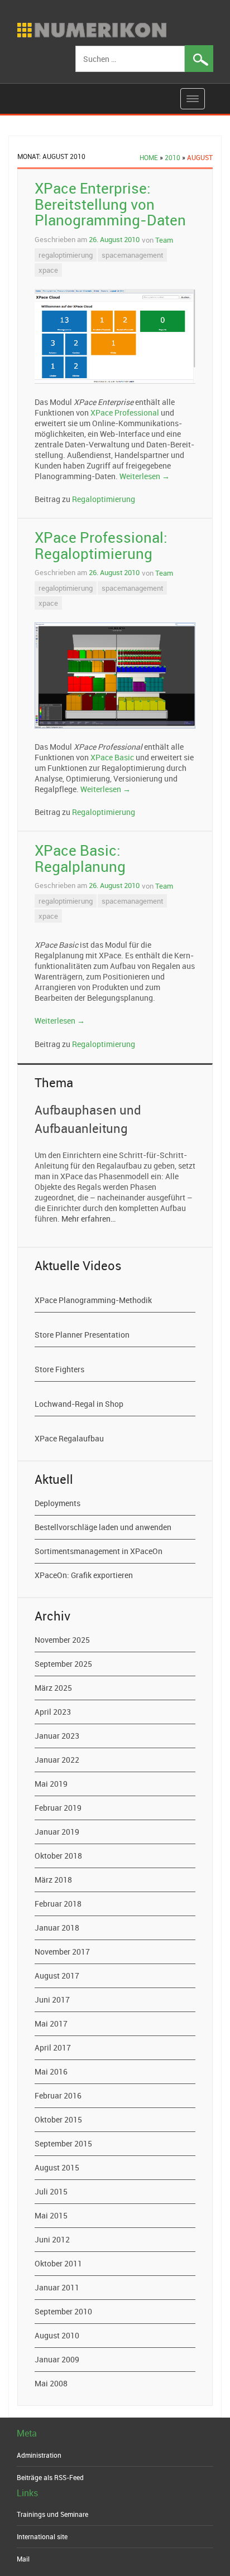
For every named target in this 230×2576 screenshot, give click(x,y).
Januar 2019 (57, 1832)
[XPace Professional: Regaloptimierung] (115, 676)
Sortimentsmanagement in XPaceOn (99, 1551)
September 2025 (63, 1664)
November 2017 (62, 1952)
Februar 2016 (58, 2095)
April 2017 (53, 2047)
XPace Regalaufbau (69, 1438)
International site (42, 2536)
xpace (48, 270)
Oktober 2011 (58, 2263)
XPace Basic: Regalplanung (80, 858)
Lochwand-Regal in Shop (79, 1404)
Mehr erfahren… (88, 1219)
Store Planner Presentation (82, 1335)
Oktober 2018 (58, 1856)
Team (164, 240)
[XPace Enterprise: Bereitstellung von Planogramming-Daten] (115, 337)
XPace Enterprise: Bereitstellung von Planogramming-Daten (110, 204)
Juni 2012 (52, 2239)
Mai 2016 (51, 2071)
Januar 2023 (57, 1736)
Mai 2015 (51, 2215)
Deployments (57, 1503)
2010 (172, 157)
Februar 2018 (58, 1904)
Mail (23, 2559)
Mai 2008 (51, 2383)
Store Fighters (59, 1369)
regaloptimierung (66, 255)
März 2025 (53, 1688)
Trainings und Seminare (52, 2514)
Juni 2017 (52, 1999)
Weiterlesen (145, 476)
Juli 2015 (51, 2191)
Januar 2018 (57, 1928)
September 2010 (63, 2311)
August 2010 (57, 2335)
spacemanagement (132, 255)
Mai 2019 (51, 1784)
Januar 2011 (57, 2287)
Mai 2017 (51, 2023)
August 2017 (57, 1976)
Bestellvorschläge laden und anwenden (103, 1527)
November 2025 (62, 1640)
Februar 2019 (58, 1808)
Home (149, 157)
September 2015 (63, 2143)
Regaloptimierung (104, 499)
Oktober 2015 (58, 2119)
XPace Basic (112, 757)
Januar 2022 (57, 1760)
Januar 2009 (57, 2359)
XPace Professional (125, 413)
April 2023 (53, 1712)
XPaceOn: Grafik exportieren (84, 1575)
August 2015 (57, 2167)
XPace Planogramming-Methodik (93, 1300)
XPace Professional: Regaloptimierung (101, 546)
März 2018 (53, 1880)
